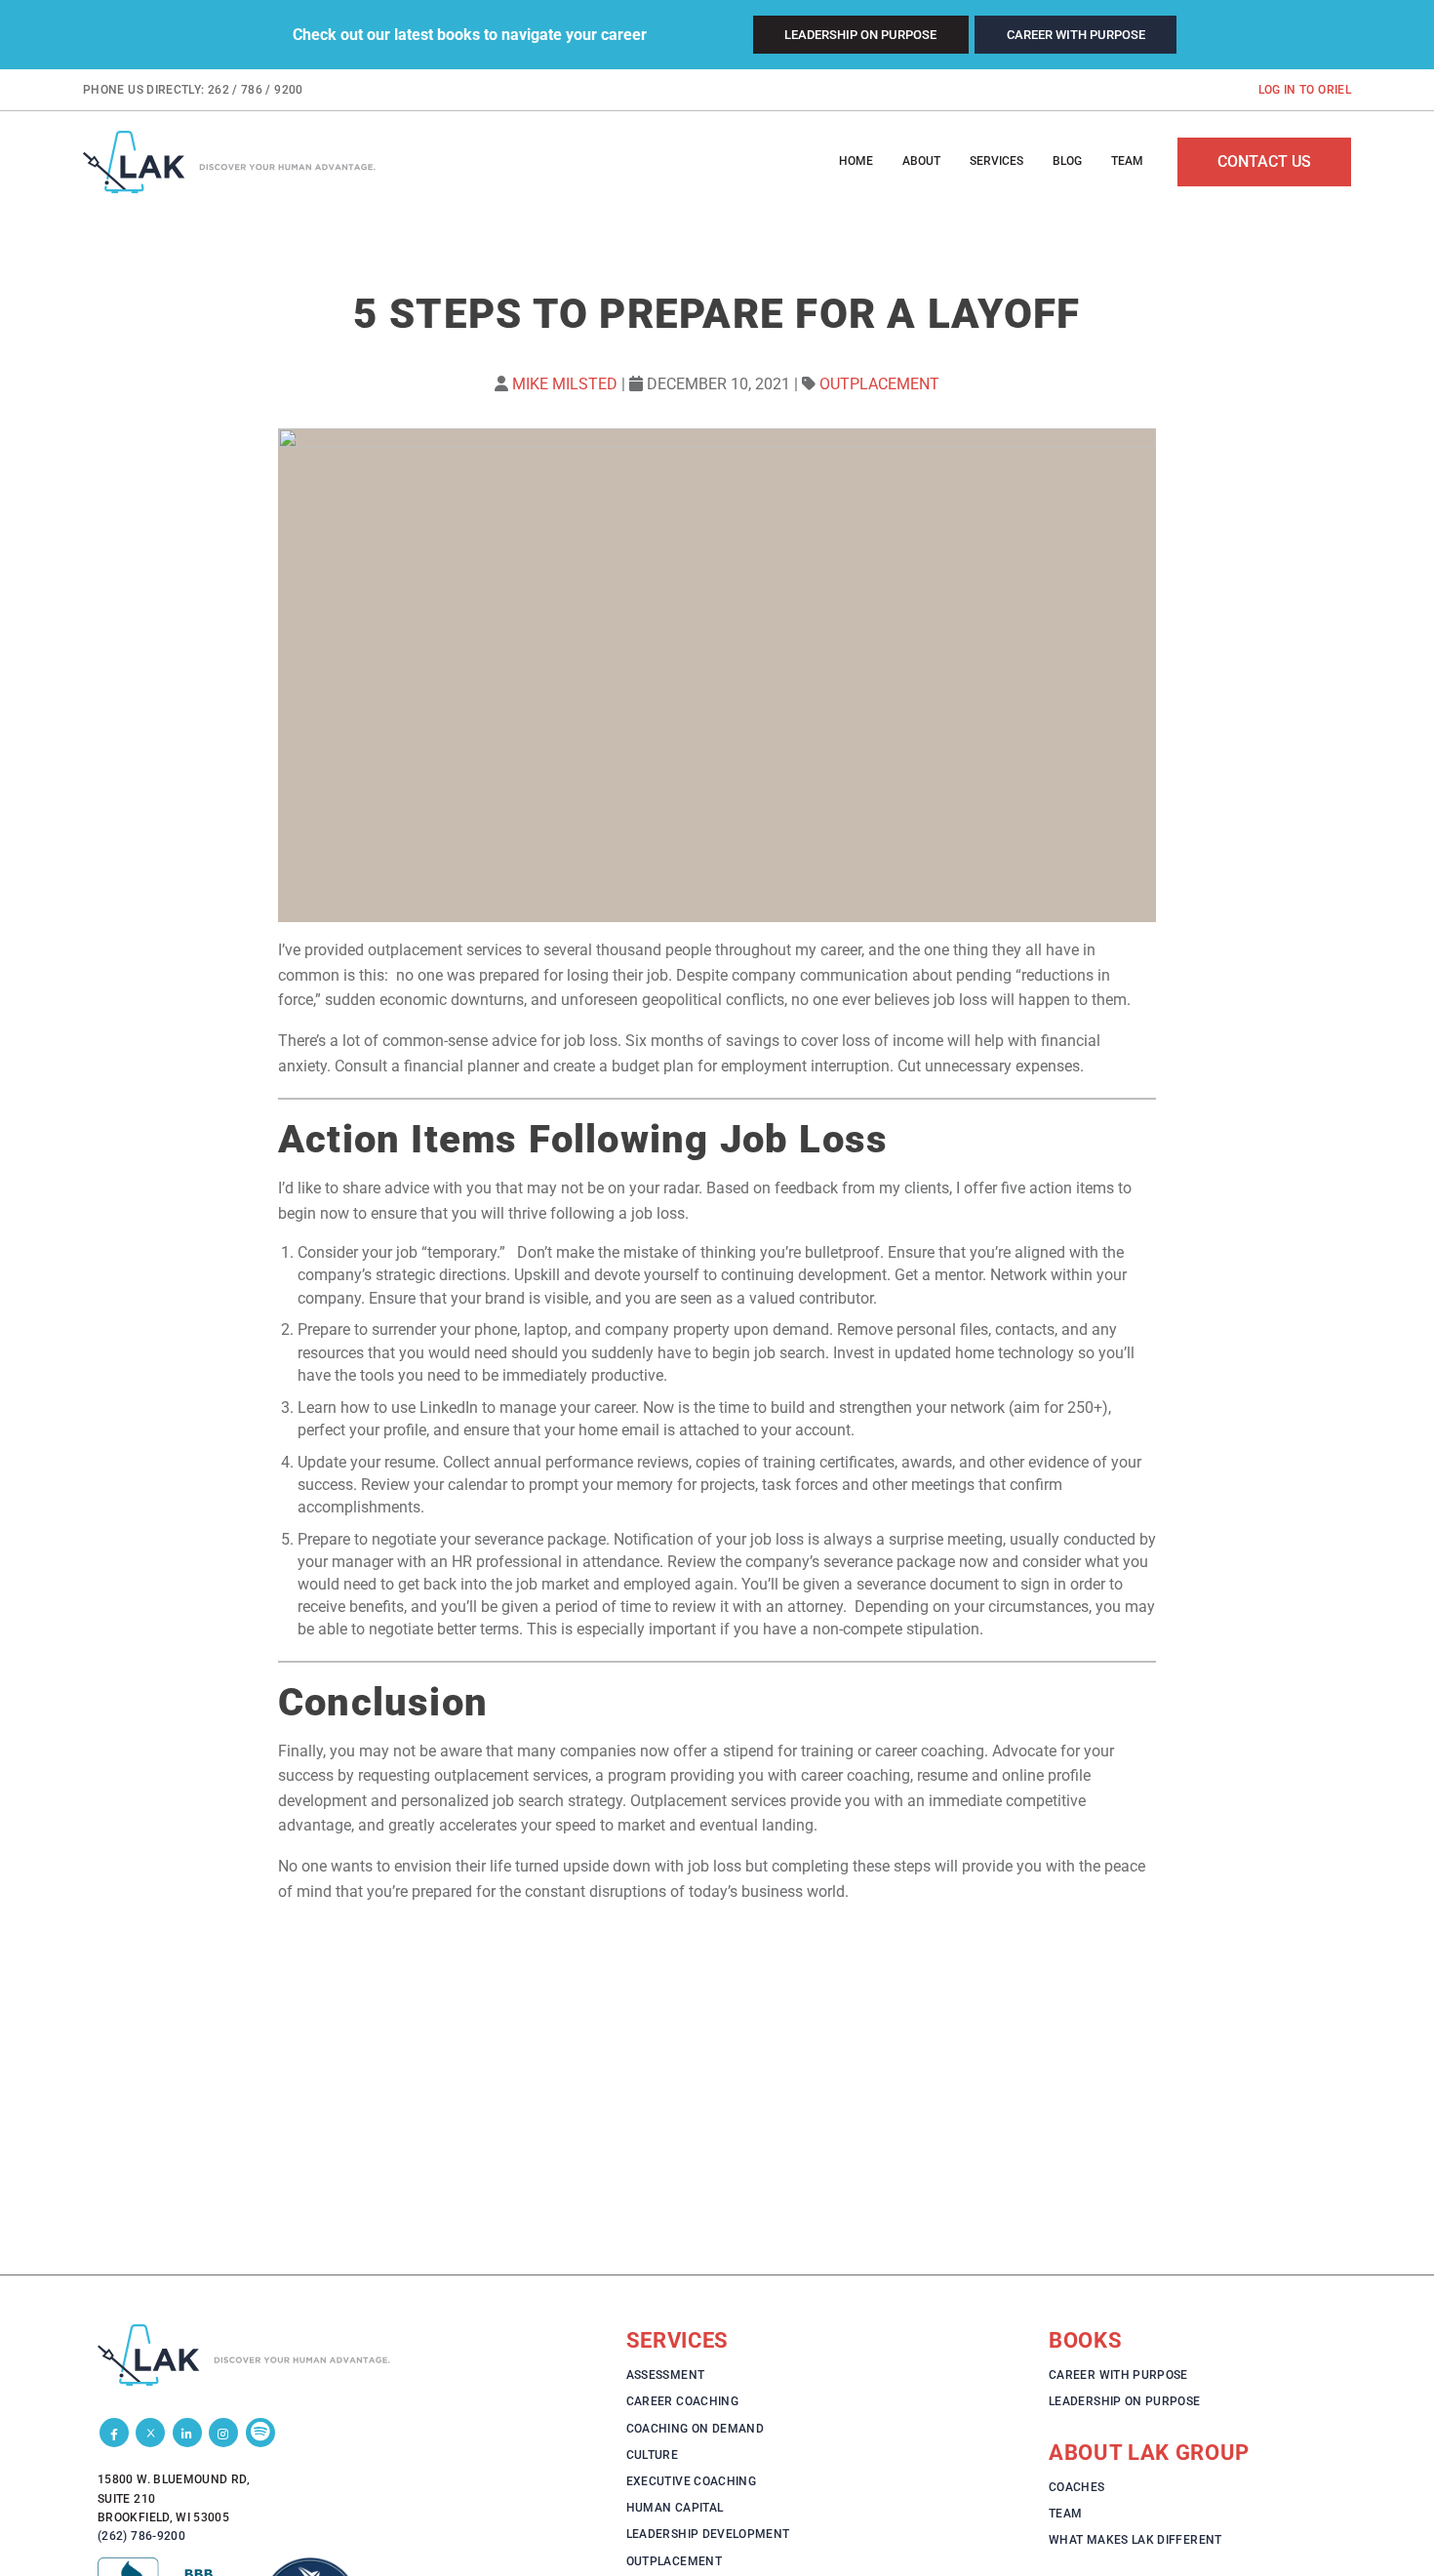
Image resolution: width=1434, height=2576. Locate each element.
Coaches (1077, 2487)
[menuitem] (856, 162)
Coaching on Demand (695, 2429)
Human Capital (675, 2508)
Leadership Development (708, 2534)
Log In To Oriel (1305, 90)
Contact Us (1264, 161)
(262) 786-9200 (141, 2536)
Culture (653, 2455)
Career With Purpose (1076, 35)
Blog (1067, 161)
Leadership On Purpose (860, 35)
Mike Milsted (565, 384)
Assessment (666, 2375)
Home (856, 161)
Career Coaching (682, 2401)
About (921, 161)
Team (1127, 161)
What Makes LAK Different (1135, 2540)
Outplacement (879, 384)
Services (996, 161)
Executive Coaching (691, 2481)
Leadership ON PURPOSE (1125, 2401)
